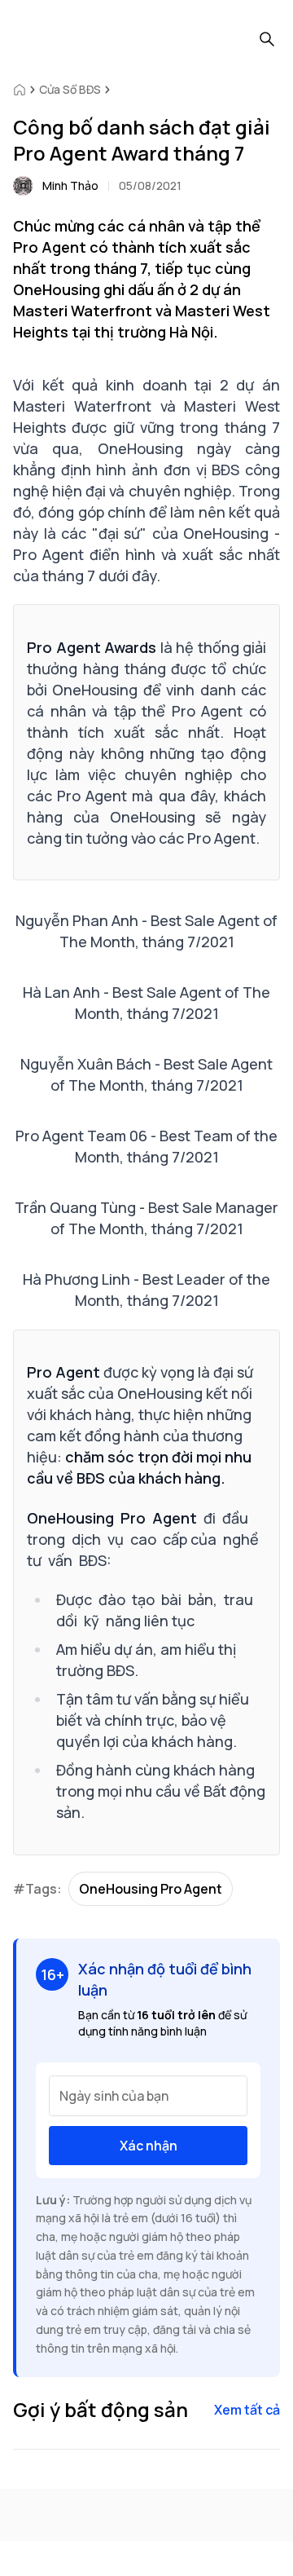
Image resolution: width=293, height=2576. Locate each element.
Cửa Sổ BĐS (70, 89)
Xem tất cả (247, 2410)
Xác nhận (149, 2146)
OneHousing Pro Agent (151, 1889)
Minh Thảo (70, 185)
